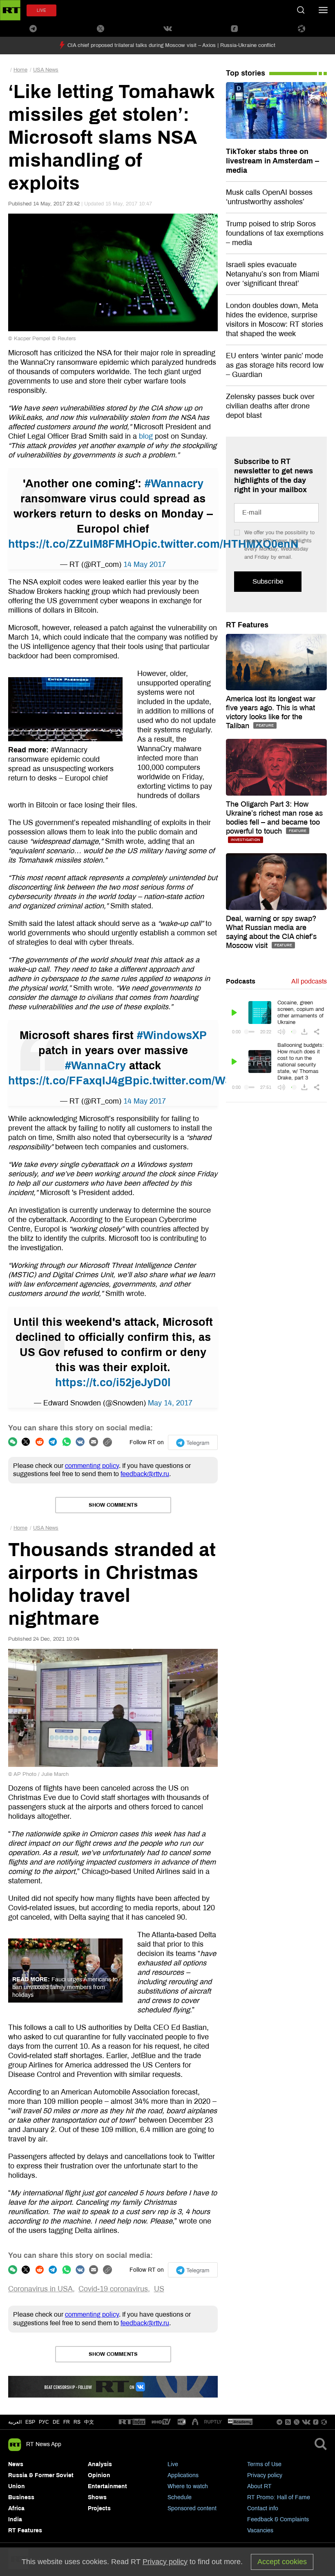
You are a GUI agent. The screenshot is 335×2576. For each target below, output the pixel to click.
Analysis (100, 2464)
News (16, 2464)
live (41, 10)
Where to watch (188, 2486)
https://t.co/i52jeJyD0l (113, 1383)
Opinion (99, 2475)
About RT (259, 2486)
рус (44, 2422)
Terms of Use (264, 2464)
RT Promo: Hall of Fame (279, 2497)
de (56, 2422)
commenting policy (92, 1466)
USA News (46, 70)
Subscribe (268, 581)
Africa (16, 2508)
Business (21, 2497)
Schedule (180, 2497)
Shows (97, 2497)
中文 (89, 2422)
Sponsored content (192, 2508)
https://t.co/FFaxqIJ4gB (70, 1081)
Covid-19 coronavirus (113, 2289)
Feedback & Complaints (278, 2519)
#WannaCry (95, 1066)
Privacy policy (265, 2475)
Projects (99, 2508)
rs (77, 2422)
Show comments (113, 1505)
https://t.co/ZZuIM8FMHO (75, 544)
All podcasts (309, 981)
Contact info (263, 2508)
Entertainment (107, 2486)
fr (67, 2422)
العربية (15, 2422)
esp (30, 2422)
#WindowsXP (172, 1035)
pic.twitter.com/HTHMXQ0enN (220, 544)
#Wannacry (174, 484)
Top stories (246, 73)
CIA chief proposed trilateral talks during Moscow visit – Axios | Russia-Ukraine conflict (171, 45)
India (15, 2519)
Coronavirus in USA (40, 2289)
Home (20, 70)
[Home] (10, 10)
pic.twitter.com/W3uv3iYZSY (208, 1081)
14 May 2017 (145, 564)
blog (146, 436)
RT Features (247, 625)
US (159, 2289)
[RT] (132, 2422)
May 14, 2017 (170, 1403)
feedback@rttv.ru (145, 1474)
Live (173, 2464)
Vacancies (260, 2530)
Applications (183, 2475)
